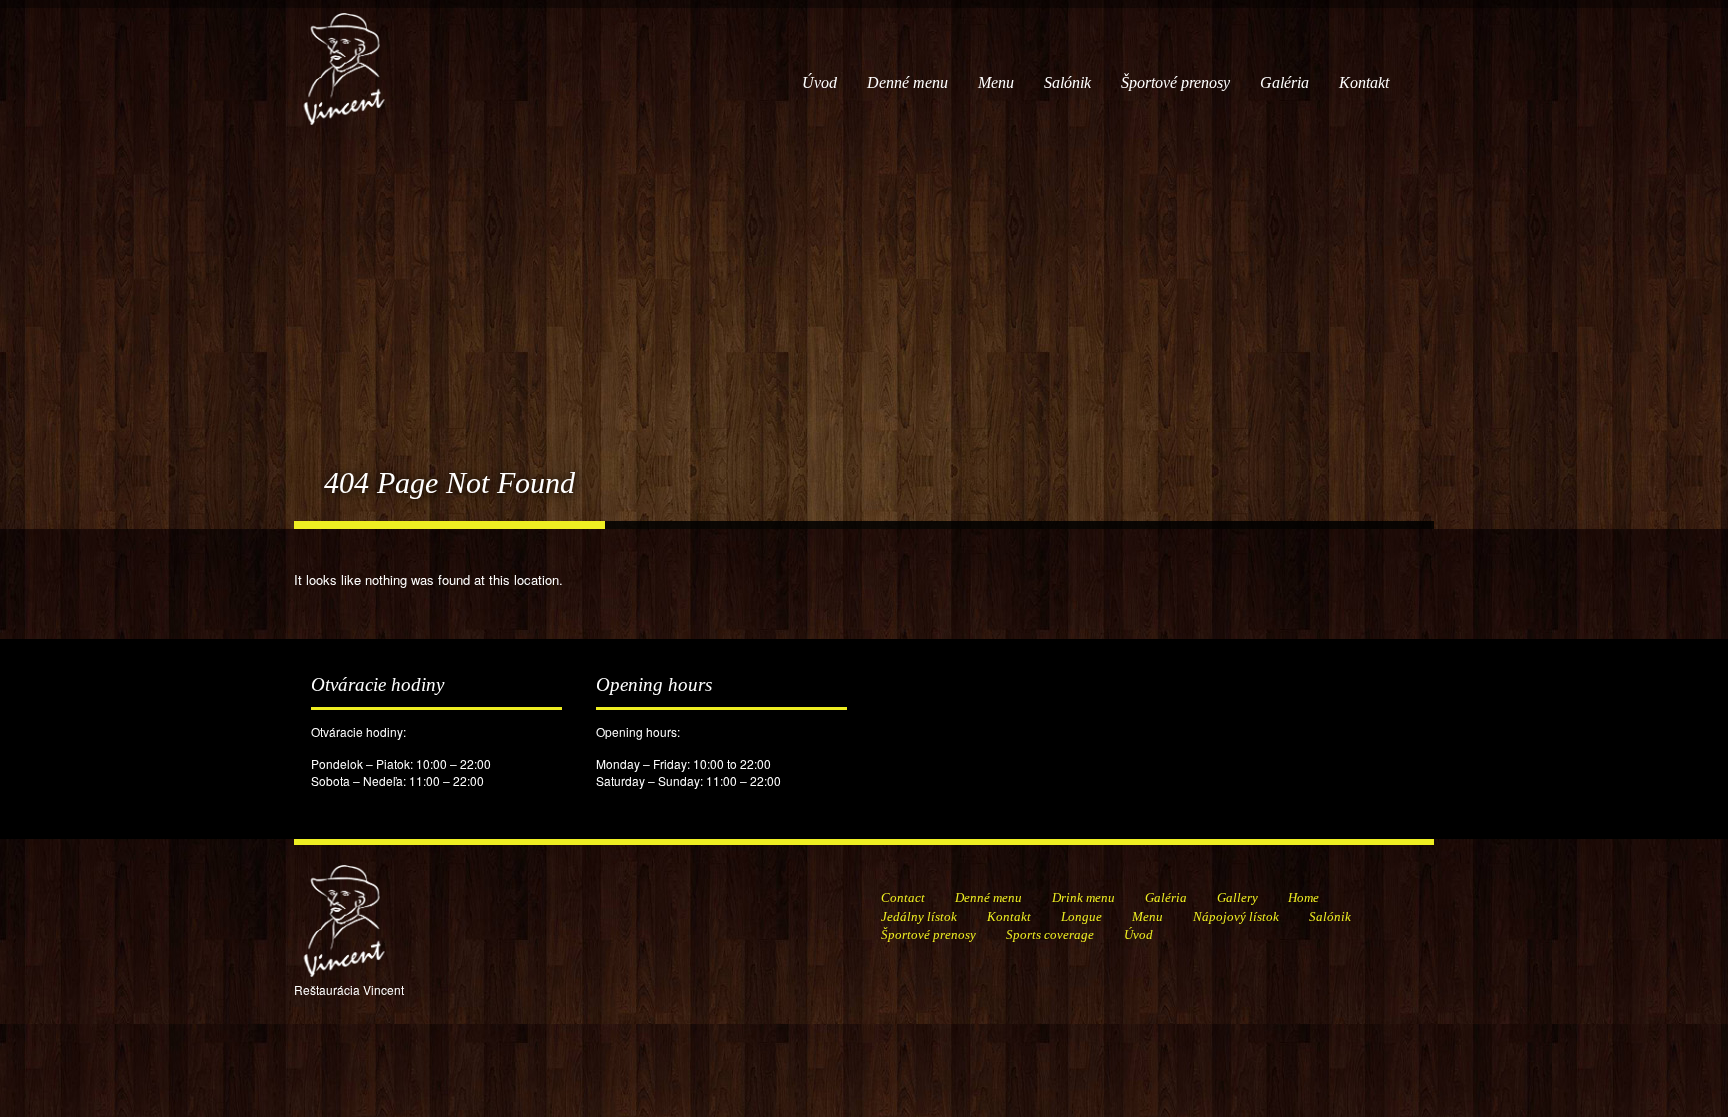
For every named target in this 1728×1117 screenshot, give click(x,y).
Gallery (1237, 897)
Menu (996, 82)
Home (1303, 897)
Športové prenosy (1175, 82)
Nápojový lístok (1236, 916)
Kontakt (1364, 82)
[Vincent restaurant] (344, 58)
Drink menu (1083, 897)
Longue (1081, 916)
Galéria (1284, 82)
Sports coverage (1050, 934)
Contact (903, 897)
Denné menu (907, 82)
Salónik (1067, 82)
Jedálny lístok (919, 916)
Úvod (819, 82)
